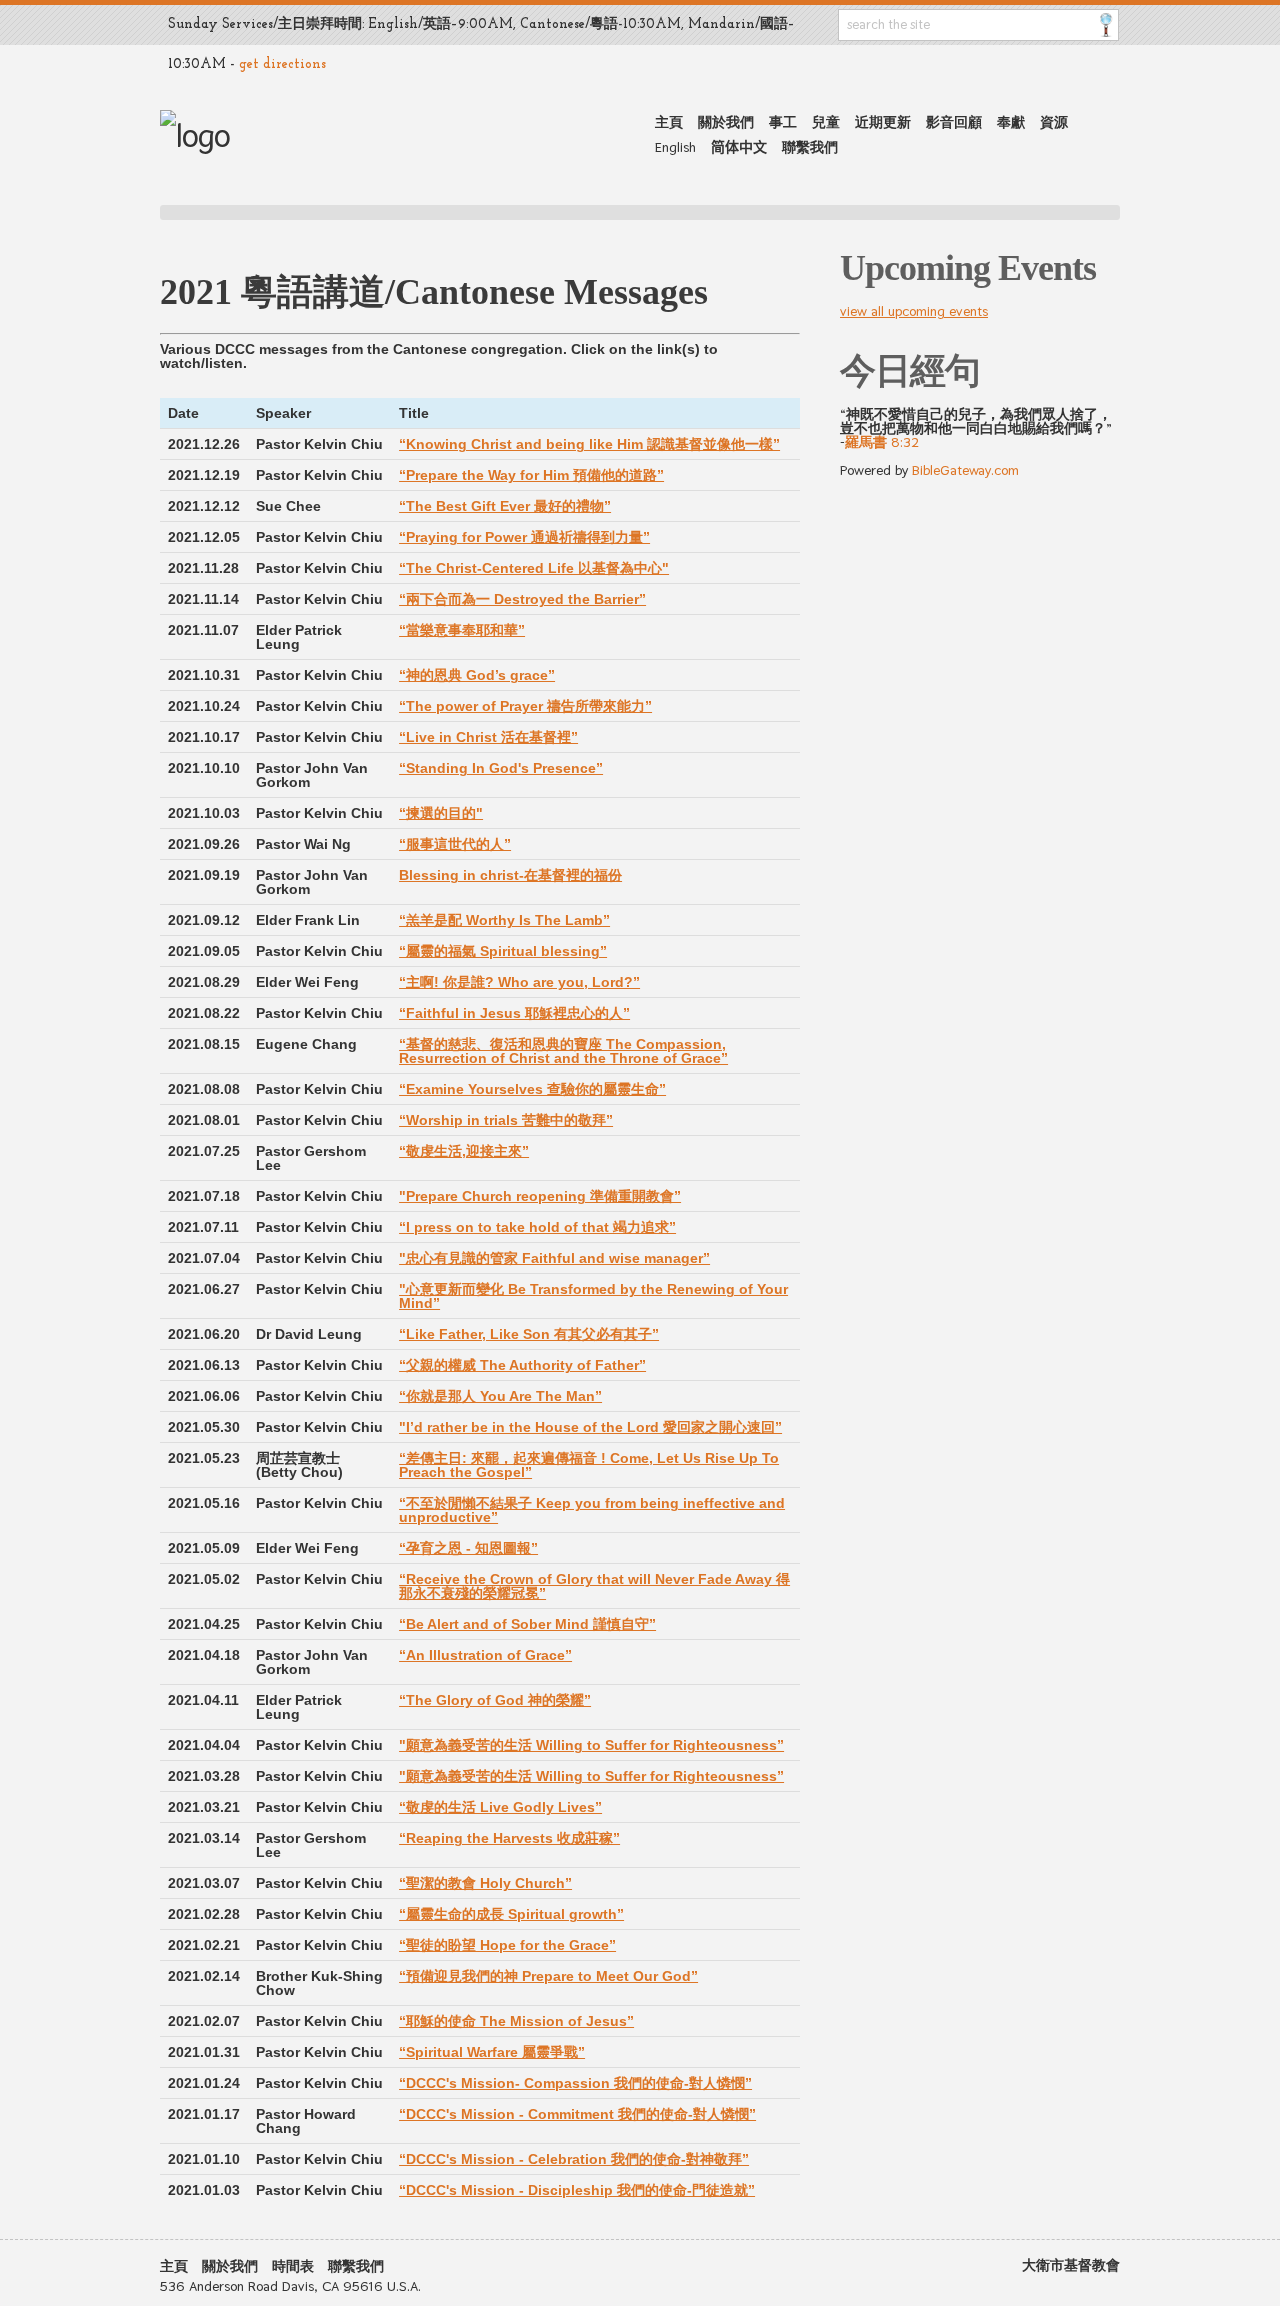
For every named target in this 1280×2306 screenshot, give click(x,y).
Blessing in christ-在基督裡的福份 (510, 875)
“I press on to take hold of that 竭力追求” (537, 1227)
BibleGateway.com (965, 470)
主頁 (669, 122)
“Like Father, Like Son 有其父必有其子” (529, 1334)
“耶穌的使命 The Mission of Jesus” (516, 2021)
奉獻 (1011, 122)
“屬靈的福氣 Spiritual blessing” (503, 951)
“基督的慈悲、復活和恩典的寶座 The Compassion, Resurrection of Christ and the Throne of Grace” (563, 1051)
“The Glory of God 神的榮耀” (495, 1700)
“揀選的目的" (441, 813)
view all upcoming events (914, 311)
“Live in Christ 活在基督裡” (488, 737)
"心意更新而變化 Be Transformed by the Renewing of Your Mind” (593, 1296)
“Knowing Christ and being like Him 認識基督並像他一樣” (589, 444)
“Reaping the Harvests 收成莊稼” (509, 1838)
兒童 (826, 122)
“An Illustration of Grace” (485, 1655)
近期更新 (883, 122)
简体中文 (739, 147)
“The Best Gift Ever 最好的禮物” (505, 506)
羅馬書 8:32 (882, 442)
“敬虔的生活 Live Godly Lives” (500, 1807)
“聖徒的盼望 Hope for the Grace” (507, 1945)
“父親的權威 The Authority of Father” (522, 1365)
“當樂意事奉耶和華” (462, 630)
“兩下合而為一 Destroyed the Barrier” (522, 599)
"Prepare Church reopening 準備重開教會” (540, 1196)
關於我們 (726, 122)
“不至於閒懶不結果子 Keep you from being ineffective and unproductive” (592, 1510)
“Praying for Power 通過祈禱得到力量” (524, 537)
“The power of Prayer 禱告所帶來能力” (525, 706)
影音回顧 (954, 122)
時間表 (293, 2266)
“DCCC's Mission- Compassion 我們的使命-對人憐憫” (575, 2083)
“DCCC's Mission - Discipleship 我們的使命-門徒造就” (577, 2190)
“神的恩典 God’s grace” (477, 675)
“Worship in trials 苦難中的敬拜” (506, 1120)
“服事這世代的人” (455, 844)
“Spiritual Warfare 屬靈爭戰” (492, 2052)
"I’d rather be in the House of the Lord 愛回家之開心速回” (590, 1427)
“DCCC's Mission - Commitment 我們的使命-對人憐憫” (577, 2114)
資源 (1054, 122)
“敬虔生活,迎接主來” (464, 1151)
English (675, 147)
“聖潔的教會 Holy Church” (485, 1883)
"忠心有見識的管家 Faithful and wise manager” (554, 1258)
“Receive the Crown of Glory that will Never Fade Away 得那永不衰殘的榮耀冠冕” (594, 1586)
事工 (783, 122)
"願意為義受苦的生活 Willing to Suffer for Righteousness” (591, 1745)
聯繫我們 (810, 147)
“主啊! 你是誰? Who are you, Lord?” (519, 982)
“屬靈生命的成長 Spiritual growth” (511, 1914)
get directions (282, 64)
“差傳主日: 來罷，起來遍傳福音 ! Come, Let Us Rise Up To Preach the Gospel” (589, 1465)
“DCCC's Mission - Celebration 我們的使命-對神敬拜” (574, 2159)
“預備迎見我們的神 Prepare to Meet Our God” (548, 1976)
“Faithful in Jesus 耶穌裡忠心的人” (514, 1013)
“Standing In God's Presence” (501, 768)
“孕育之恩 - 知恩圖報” (468, 1548)
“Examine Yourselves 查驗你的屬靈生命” (532, 1089)
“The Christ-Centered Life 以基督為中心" (534, 568)
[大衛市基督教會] (195, 135)
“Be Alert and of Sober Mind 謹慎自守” (527, 1624)
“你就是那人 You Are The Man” (500, 1396)
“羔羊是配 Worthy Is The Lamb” (504, 920)
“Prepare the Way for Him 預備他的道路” (531, 475)
